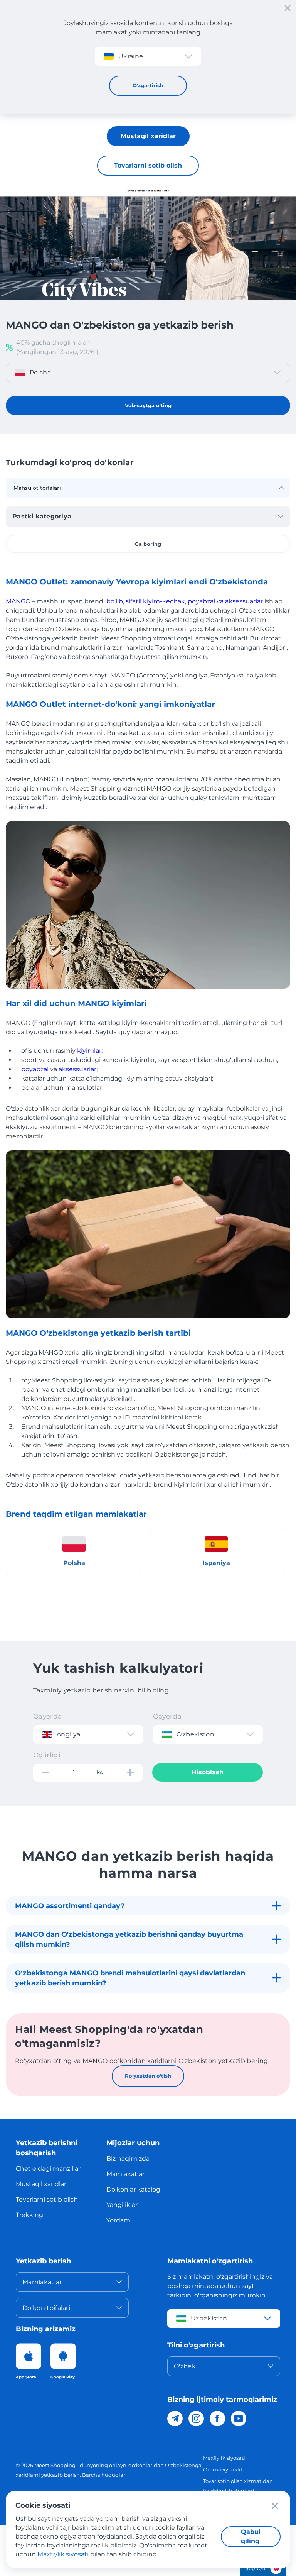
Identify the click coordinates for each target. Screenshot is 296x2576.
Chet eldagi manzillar (48, 2169)
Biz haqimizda (128, 2159)
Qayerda (47, 1716)
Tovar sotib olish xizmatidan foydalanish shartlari (238, 2486)
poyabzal (35, 1069)
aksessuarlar (77, 1069)
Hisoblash (208, 1772)
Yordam (118, 2220)
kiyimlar (89, 1051)
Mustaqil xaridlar (148, 136)
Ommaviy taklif (223, 2469)
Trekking (29, 2215)
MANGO (18, 601)
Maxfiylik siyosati (224, 2458)
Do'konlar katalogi (134, 2189)
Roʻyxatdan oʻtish (148, 2076)
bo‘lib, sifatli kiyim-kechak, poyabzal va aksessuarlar (185, 601)
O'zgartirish (148, 85)
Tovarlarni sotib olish (148, 165)
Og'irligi (47, 1755)
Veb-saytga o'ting (148, 405)
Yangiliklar (122, 2205)
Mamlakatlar (125, 2174)
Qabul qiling (251, 2536)
